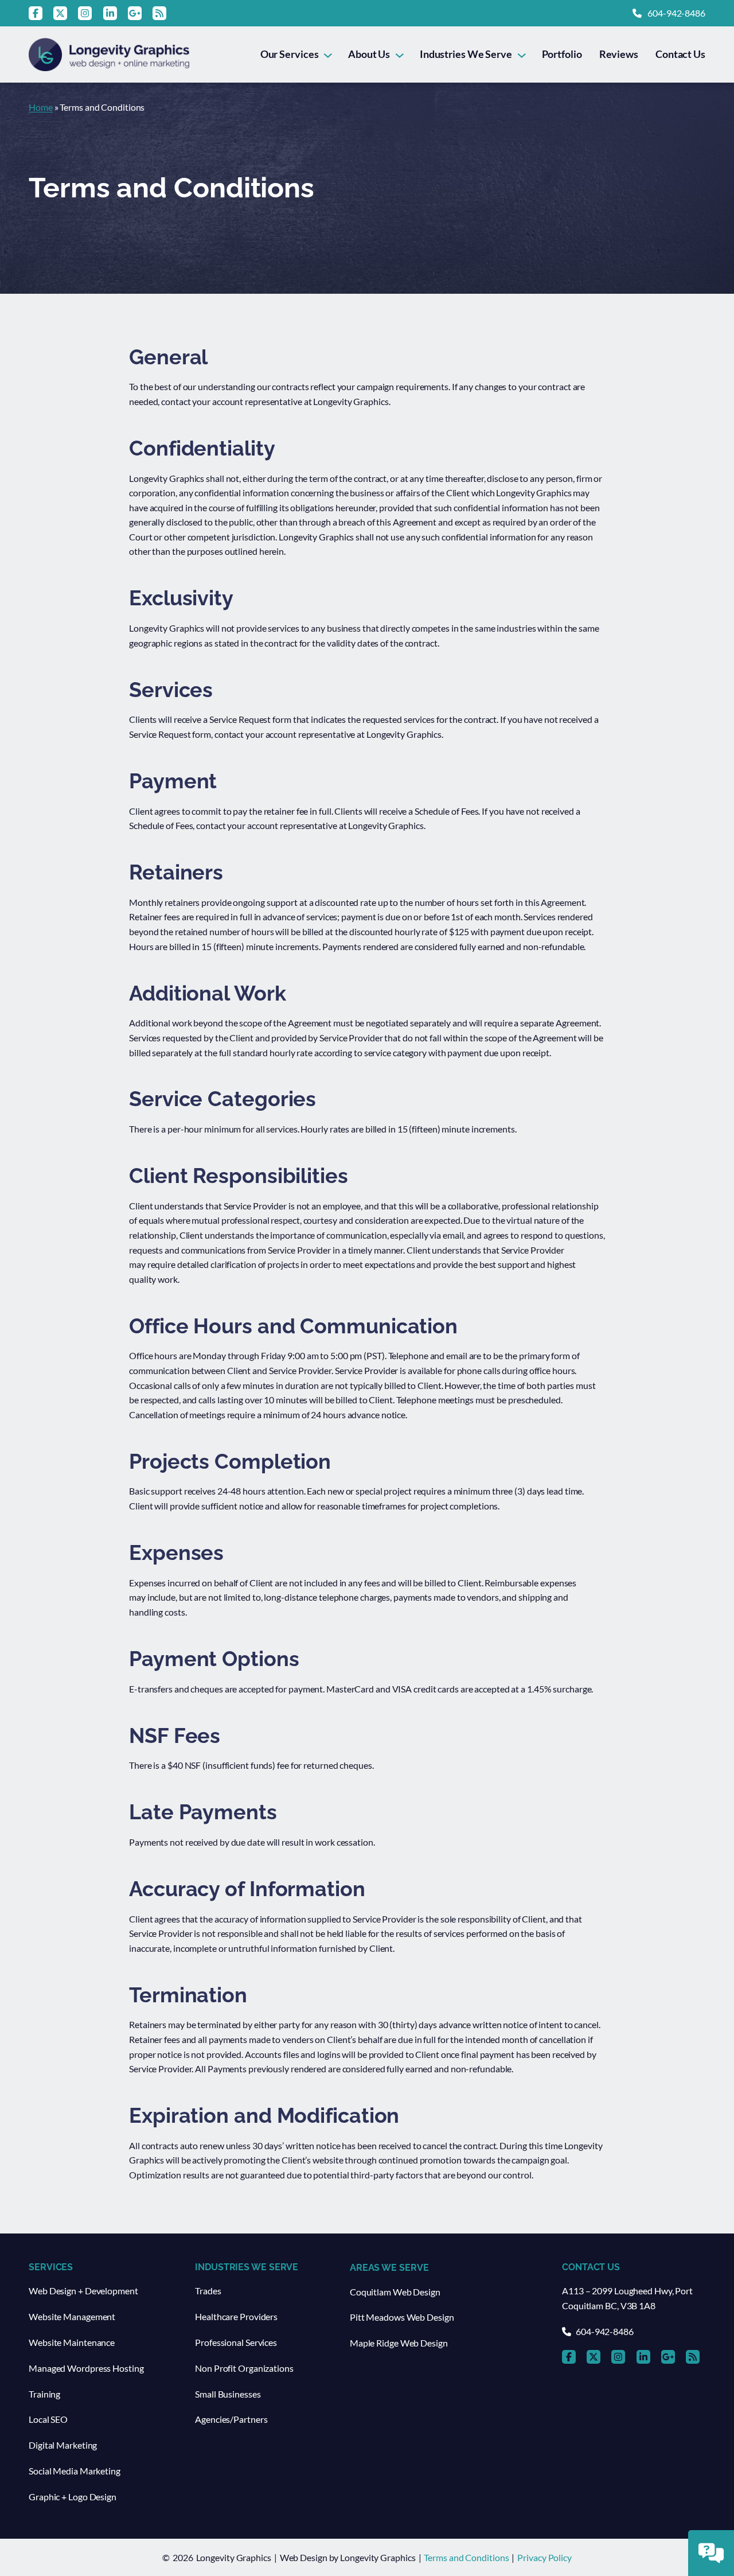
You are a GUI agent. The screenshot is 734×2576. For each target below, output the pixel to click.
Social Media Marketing (75, 2471)
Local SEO (48, 2419)
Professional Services (236, 2342)
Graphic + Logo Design (73, 2497)
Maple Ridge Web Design (399, 2343)
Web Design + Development (83, 2291)
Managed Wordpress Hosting (86, 2368)
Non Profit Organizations (244, 2368)
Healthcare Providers (236, 2316)
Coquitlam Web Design (395, 2292)
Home (41, 107)
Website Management (72, 2316)
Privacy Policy (544, 2557)
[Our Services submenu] (328, 54)
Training (44, 2394)
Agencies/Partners (231, 2419)
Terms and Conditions (466, 2557)
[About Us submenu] (399, 54)
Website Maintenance (72, 2342)
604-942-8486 (676, 13)
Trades (208, 2291)
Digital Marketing (63, 2445)
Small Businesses (228, 2394)
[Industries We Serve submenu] (522, 54)
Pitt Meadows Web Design (402, 2317)
